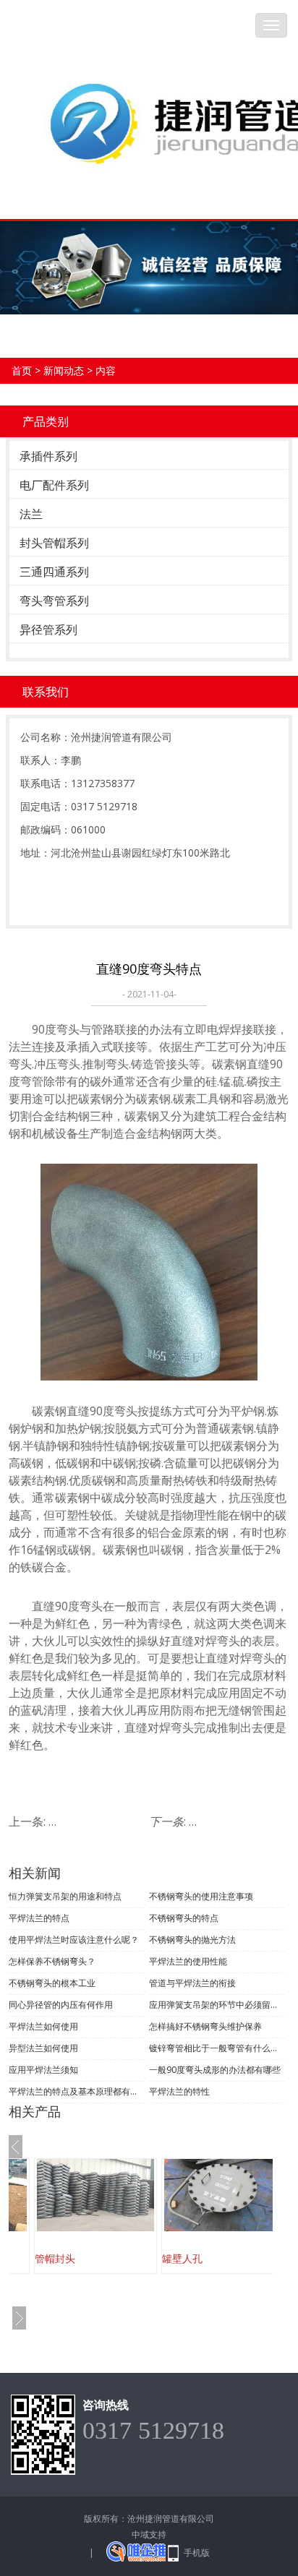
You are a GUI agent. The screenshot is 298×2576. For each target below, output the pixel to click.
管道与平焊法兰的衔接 (192, 1983)
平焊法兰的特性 (179, 2091)
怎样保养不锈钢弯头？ (52, 1961)
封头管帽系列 (54, 543)
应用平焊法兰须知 (43, 2070)
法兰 (31, 514)
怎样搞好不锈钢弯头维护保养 (205, 2026)
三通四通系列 (54, 572)
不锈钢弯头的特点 (184, 1918)
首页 (22, 370)
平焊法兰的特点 (39, 1918)
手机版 (197, 2553)
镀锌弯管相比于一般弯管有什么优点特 (217, 2048)
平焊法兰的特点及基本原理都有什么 (77, 2091)
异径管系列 (48, 630)
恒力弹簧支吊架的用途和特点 (65, 1896)
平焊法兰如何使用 (43, 2026)
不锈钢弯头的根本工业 (52, 1983)
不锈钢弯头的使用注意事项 (201, 1896)
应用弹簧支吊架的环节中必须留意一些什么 (217, 2005)
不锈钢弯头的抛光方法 (192, 1940)
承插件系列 (48, 456)
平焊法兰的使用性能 (188, 1961)
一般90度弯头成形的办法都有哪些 (215, 2070)
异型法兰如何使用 (43, 2048)
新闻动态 (64, 370)
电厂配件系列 (54, 485)
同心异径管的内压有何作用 (61, 2005)
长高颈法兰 (199, 2258)
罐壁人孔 (67, 2258)
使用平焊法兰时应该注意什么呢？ (74, 1940)
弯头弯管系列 (54, 601)
